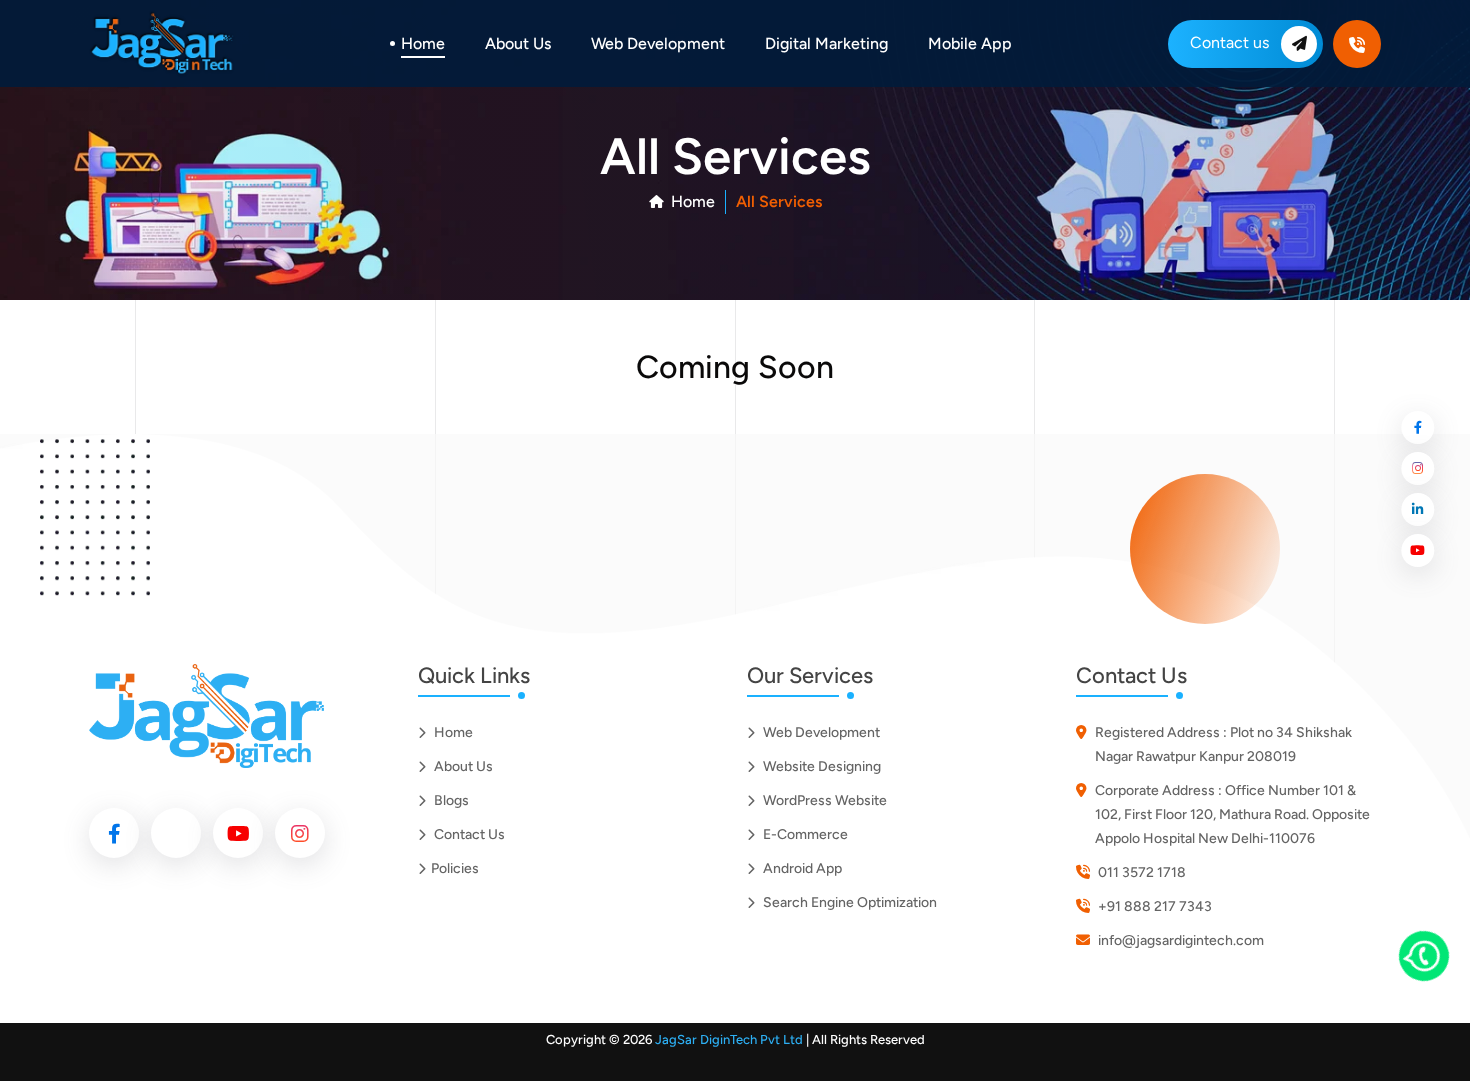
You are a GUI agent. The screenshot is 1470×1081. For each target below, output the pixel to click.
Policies (456, 868)
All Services (779, 201)
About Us (518, 43)
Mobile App (970, 43)
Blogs (450, 800)
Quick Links (474, 676)
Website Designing (820, 766)
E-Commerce (804, 834)
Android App (801, 868)
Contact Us (468, 834)
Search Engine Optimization (848, 902)
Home (423, 43)
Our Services (810, 676)
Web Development (658, 43)
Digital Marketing (826, 43)
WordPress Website (823, 800)
